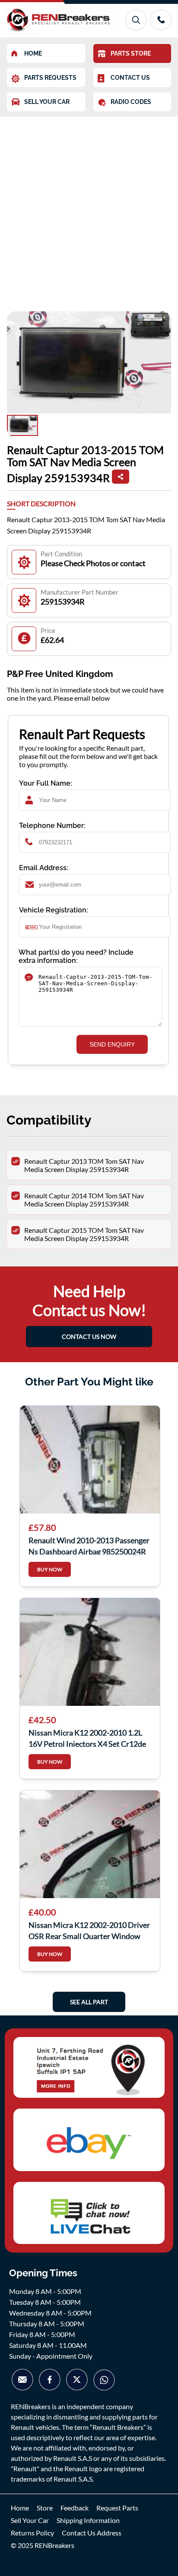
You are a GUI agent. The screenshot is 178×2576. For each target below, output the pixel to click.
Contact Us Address (92, 2533)
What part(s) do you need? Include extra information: (76, 956)
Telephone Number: (52, 826)
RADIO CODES (131, 102)
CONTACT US (130, 78)
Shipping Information (88, 2520)
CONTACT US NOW (89, 1337)
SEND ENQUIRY (112, 1044)
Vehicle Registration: (54, 910)
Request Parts (117, 2508)
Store (45, 2508)
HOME (33, 53)
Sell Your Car (30, 2520)
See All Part (89, 2002)
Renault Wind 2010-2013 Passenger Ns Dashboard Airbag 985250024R (89, 1545)
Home (20, 2508)
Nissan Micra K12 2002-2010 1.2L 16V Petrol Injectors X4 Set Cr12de (87, 1737)
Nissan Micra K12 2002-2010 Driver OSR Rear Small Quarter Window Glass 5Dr (89, 1930)
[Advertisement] (89, 210)
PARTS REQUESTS (50, 78)
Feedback (75, 2508)
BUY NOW (50, 1569)
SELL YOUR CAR (47, 102)
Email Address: (44, 868)
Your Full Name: (46, 783)
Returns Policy (32, 2533)
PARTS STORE (131, 53)
